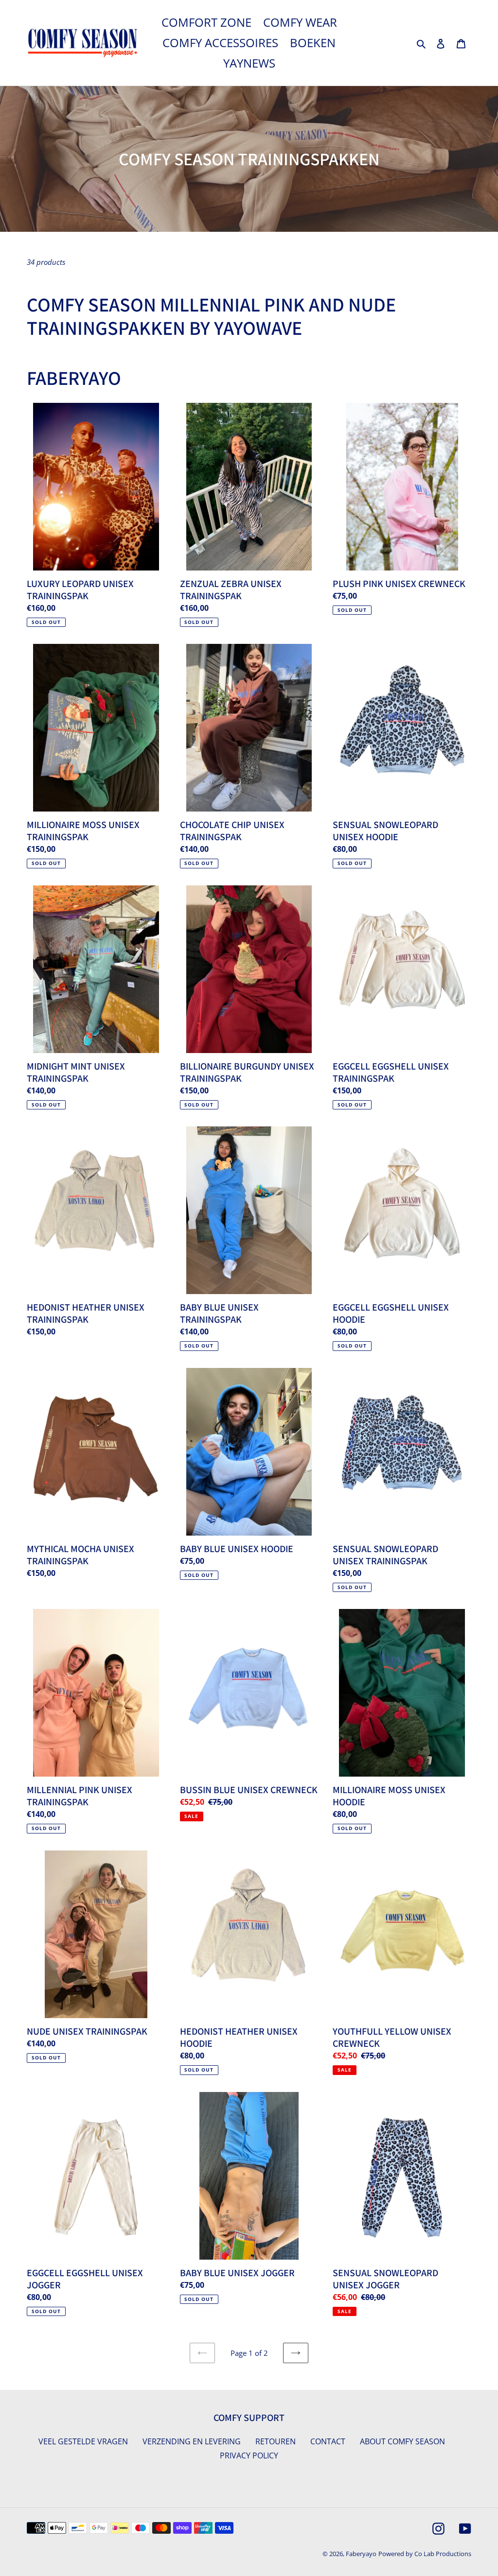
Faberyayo (361, 2554)
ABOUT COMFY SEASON (402, 2441)
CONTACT (328, 2441)
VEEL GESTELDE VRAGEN (83, 2441)
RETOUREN (276, 2441)
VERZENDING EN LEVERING (192, 2441)
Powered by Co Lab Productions (425, 2554)
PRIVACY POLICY (249, 2455)
